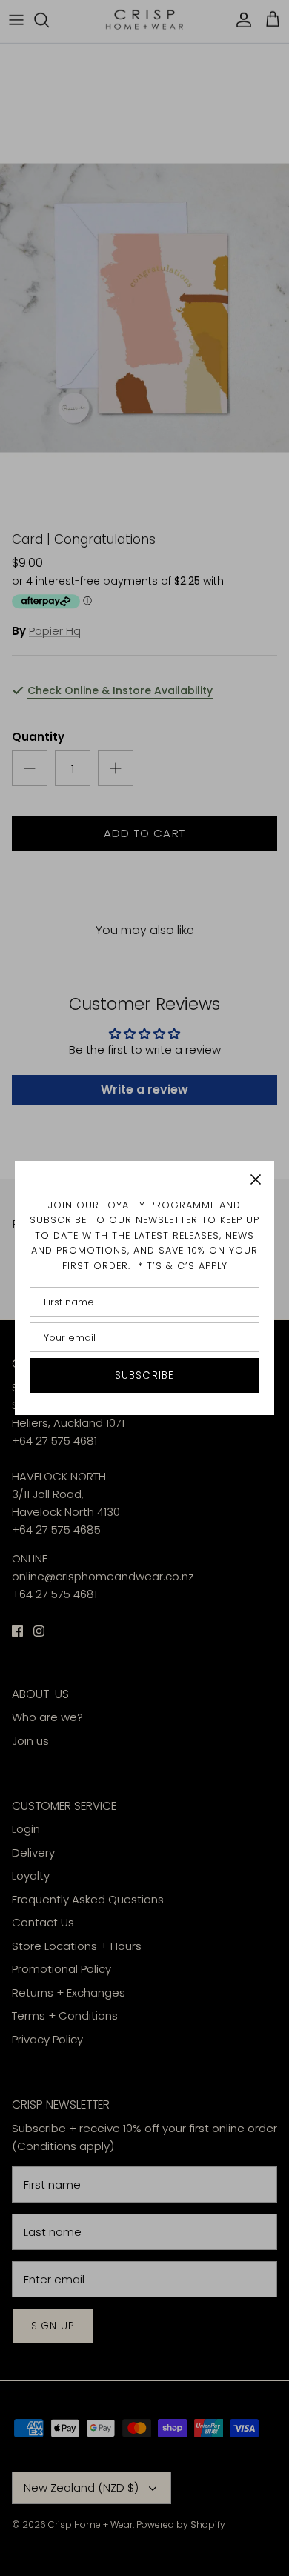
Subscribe (144, 1375)
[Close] (256, 1179)
